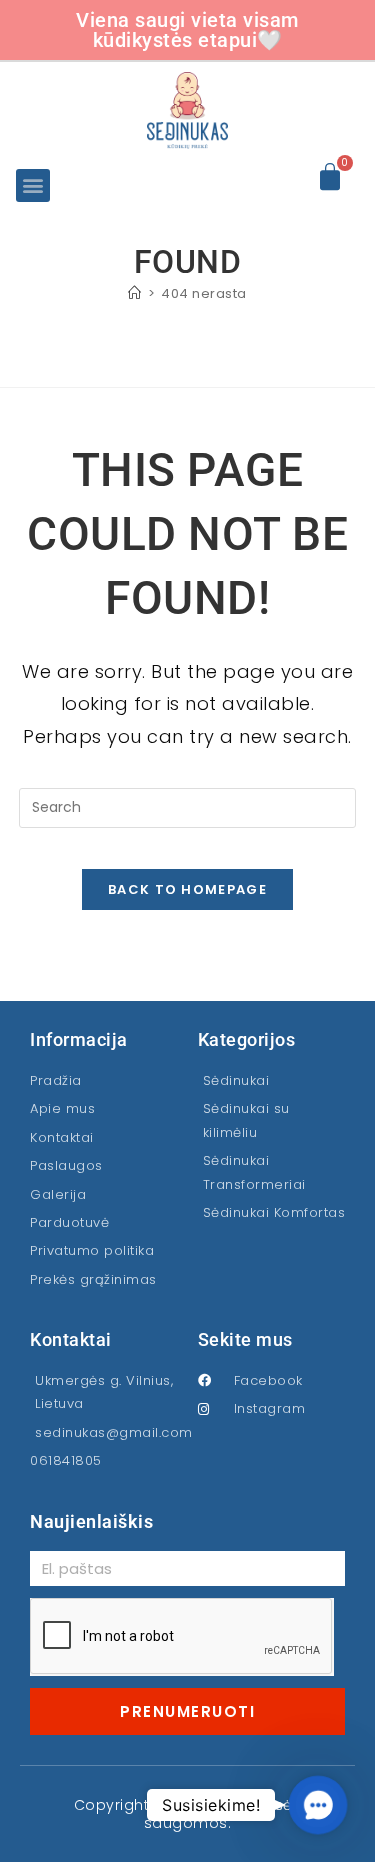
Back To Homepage (187, 889)
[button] (33, 185)
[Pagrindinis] (135, 293)
